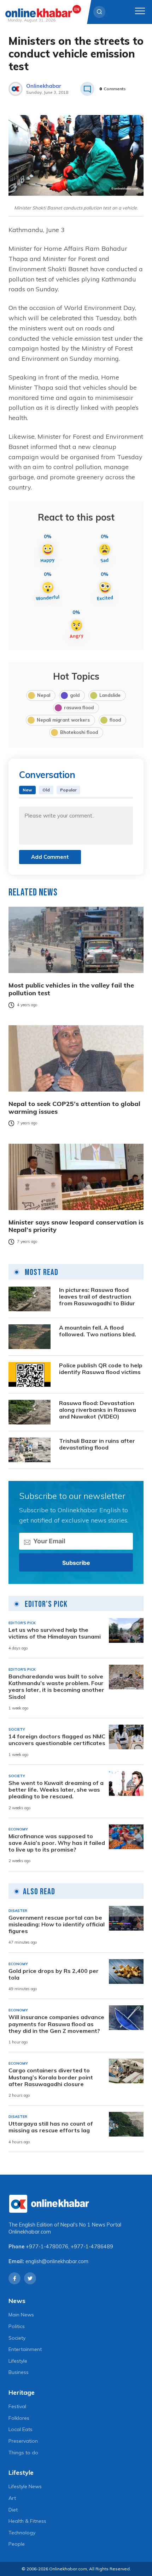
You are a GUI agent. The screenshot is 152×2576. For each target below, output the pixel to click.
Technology (22, 2533)
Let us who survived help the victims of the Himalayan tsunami (55, 1633)
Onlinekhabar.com (30, 2232)
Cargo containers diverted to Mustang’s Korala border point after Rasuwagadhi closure (51, 2077)
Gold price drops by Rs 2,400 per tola (54, 1974)
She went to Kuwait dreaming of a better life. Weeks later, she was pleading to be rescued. (56, 1790)
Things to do (23, 2453)
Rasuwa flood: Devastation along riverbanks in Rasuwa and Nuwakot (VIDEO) (98, 1410)
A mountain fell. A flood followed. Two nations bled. (98, 1331)
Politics (17, 2326)
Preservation (23, 2441)
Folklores (19, 2418)
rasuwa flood (79, 707)
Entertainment (25, 2349)
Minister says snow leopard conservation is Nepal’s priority (76, 1226)
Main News (21, 2315)
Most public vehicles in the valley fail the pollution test (71, 989)
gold (75, 695)
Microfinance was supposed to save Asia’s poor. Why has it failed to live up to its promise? (57, 1843)
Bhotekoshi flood (79, 732)
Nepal (44, 695)
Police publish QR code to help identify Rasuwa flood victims (101, 1369)
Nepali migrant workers (63, 720)
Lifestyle (18, 2361)
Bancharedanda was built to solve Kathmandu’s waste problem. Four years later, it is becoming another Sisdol (56, 1687)
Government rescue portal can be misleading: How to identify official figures (57, 1924)
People (17, 2544)
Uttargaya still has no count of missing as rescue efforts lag (51, 2127)
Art (12, 2498)
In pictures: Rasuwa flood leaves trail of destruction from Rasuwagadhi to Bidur (97, 1297)
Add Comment (50, 857)
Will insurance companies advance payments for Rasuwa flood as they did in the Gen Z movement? (56, 2024)
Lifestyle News (25, 2486)
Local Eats (21, 2429)
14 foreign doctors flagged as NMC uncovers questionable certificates (57, 1740)
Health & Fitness (27, 2521)
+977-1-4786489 (92, 2247)
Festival (17, 2406)
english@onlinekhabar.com (57, 2261)
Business (19, 2372)
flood (115, 720)
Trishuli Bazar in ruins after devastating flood (97, 1444)
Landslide (110, 695)
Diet (13, 2510)
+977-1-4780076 (47, 2247)
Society (17, 2338)
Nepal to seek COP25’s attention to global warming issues (74, 1108)
